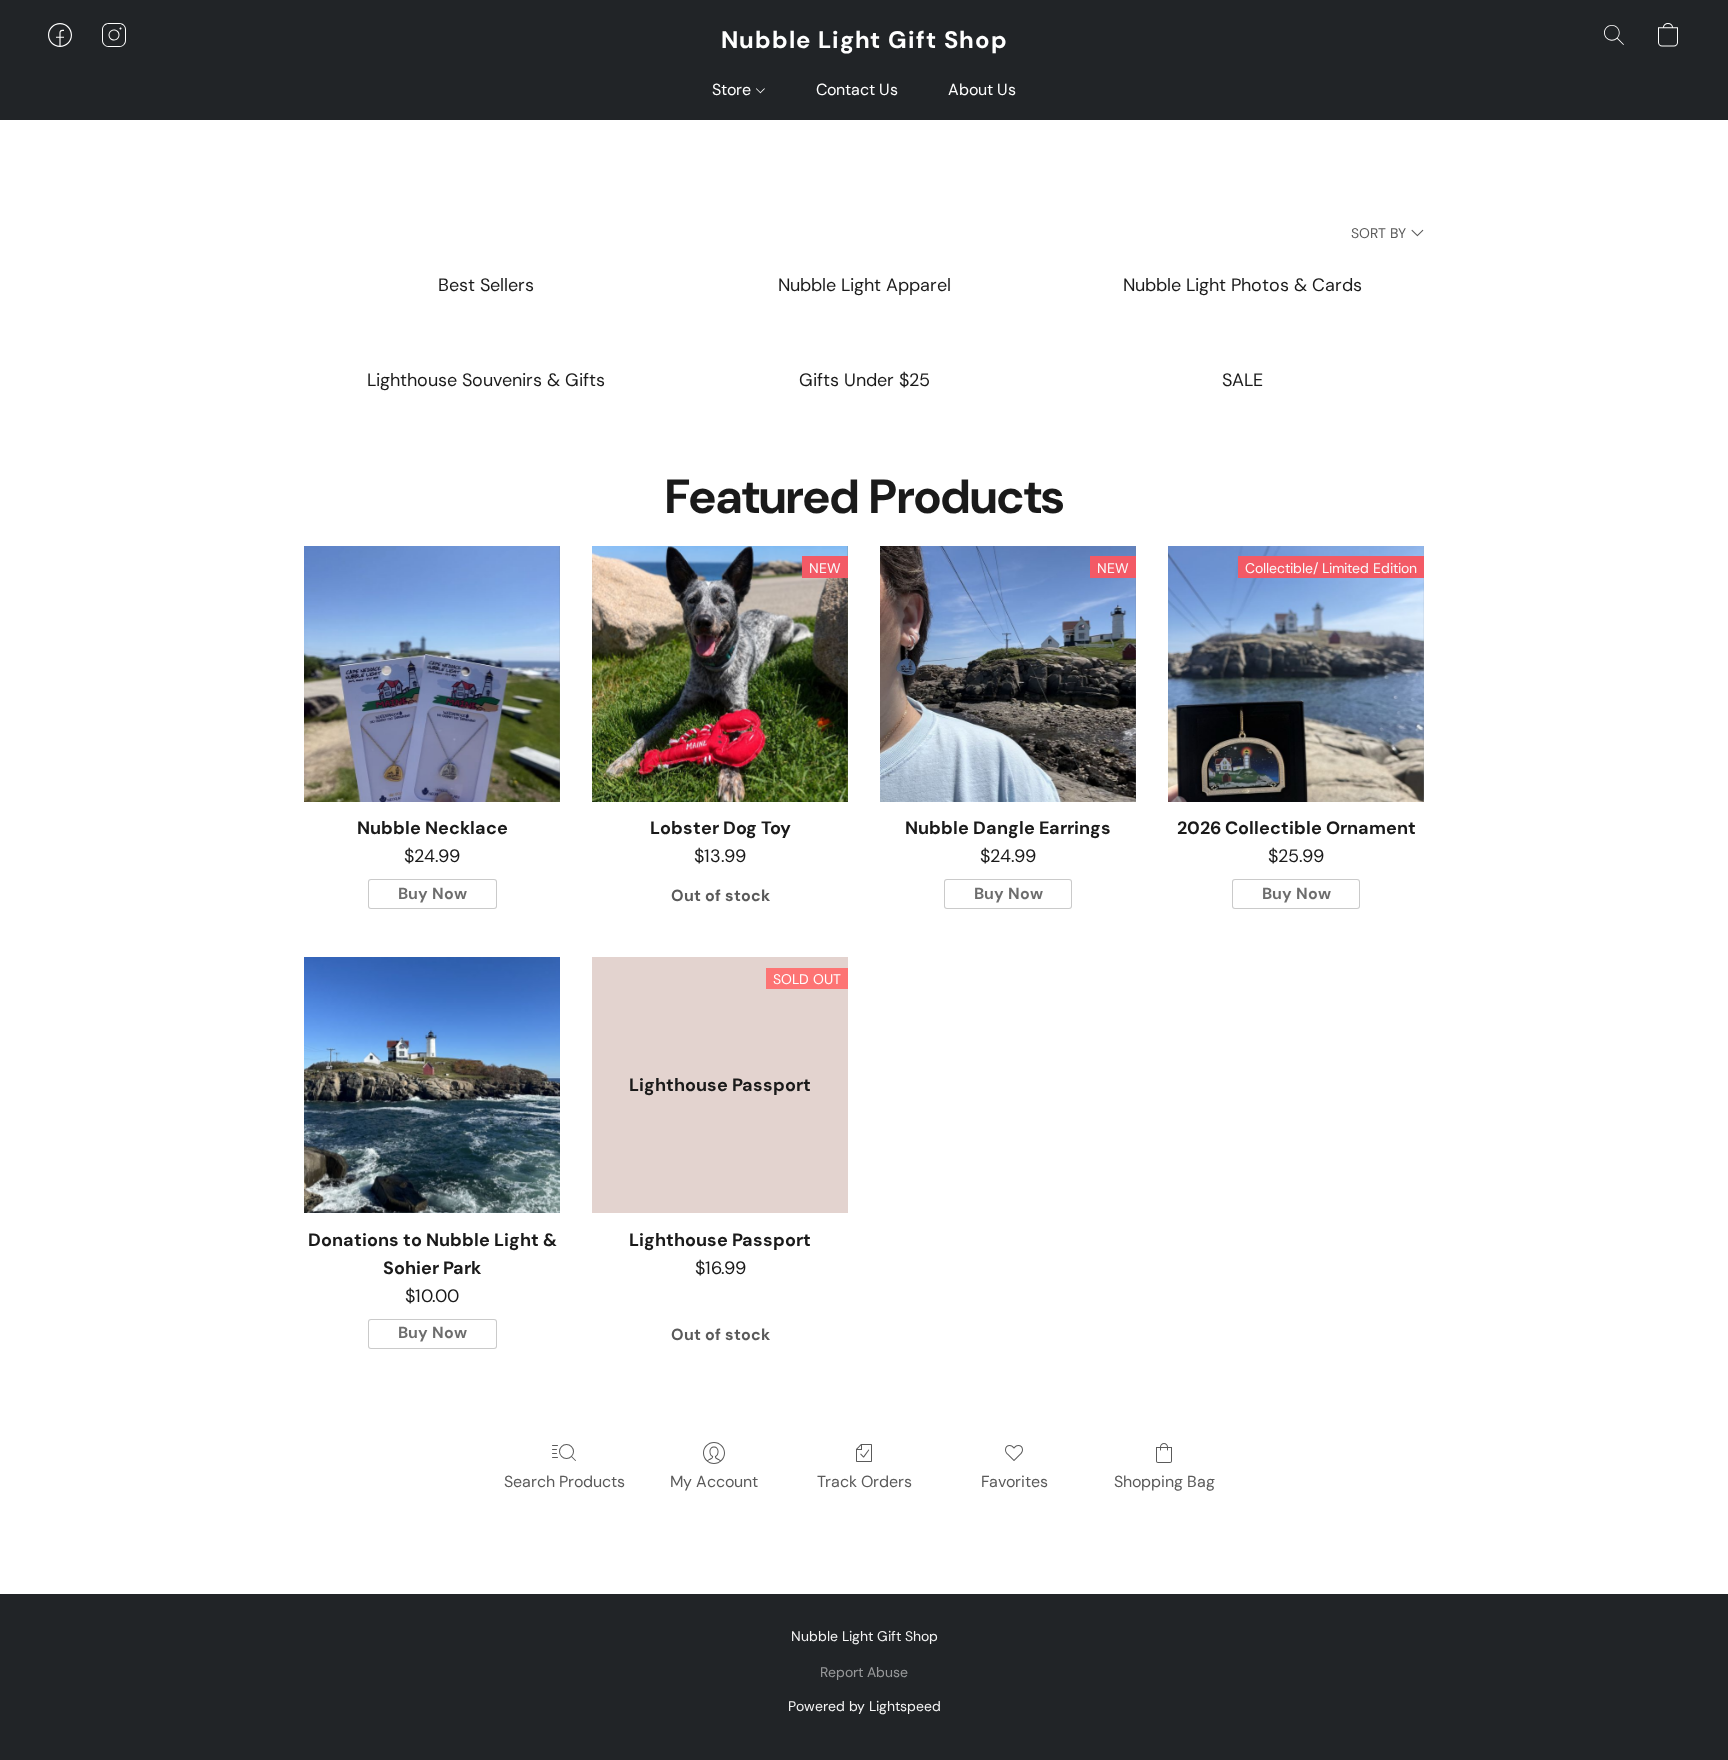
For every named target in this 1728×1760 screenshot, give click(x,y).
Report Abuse (864, 1672)
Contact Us (857, 89)
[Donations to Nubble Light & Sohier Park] (432, 1085)
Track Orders (864, 1481)
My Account (714, 1481)
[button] (864, 40)
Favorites (1014, 1481)
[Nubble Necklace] (432, 674)
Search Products (564, 1481)
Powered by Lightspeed (864, 1706)
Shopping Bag (1164, 1481)
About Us (982, 89)
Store (733, 89)
